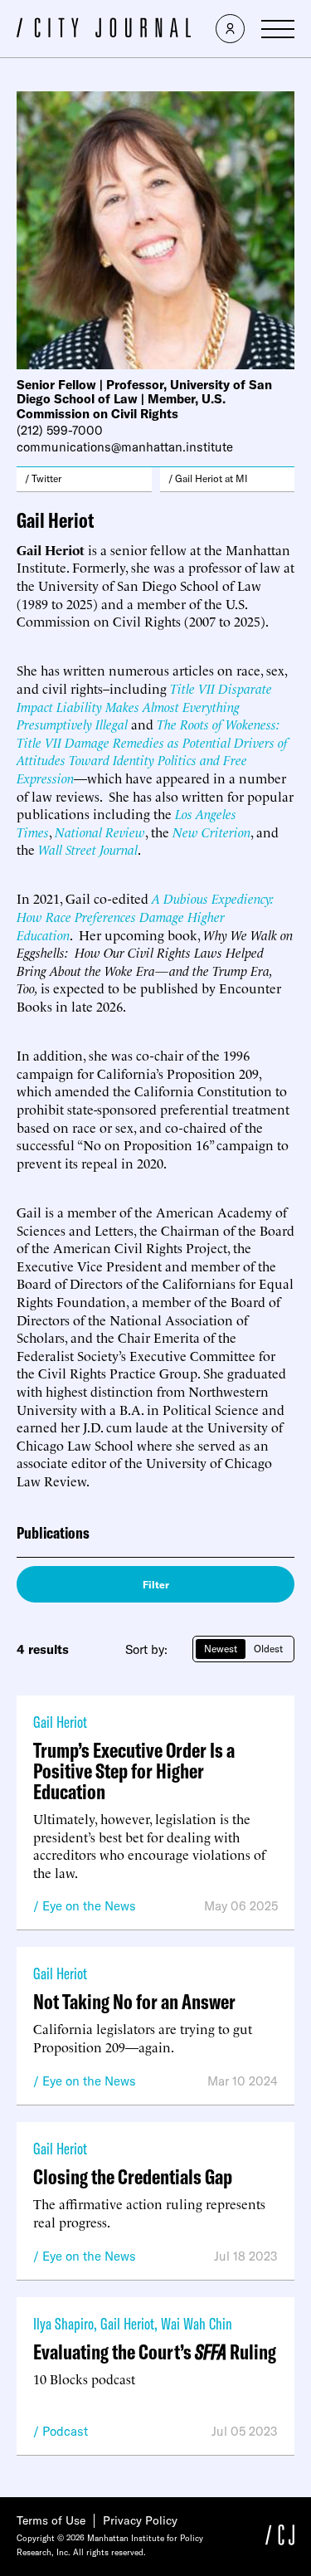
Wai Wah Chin (197, 2323)
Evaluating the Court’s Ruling (155, 2352)
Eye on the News (89, 1906)
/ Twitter (43, 478)
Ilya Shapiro (63, 2323)
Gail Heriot (60, 1722)
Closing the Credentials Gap (133, 2176)
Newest (221, 1649)
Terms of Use (51, 2520)
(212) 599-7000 (60, 430)
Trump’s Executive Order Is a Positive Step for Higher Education (134, 1771)
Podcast (65, 2431)
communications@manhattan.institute (125, 447)
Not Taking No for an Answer (134, 2001)
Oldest (268, 1649)
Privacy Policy (140, 2520)
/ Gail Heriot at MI (208, 478)
